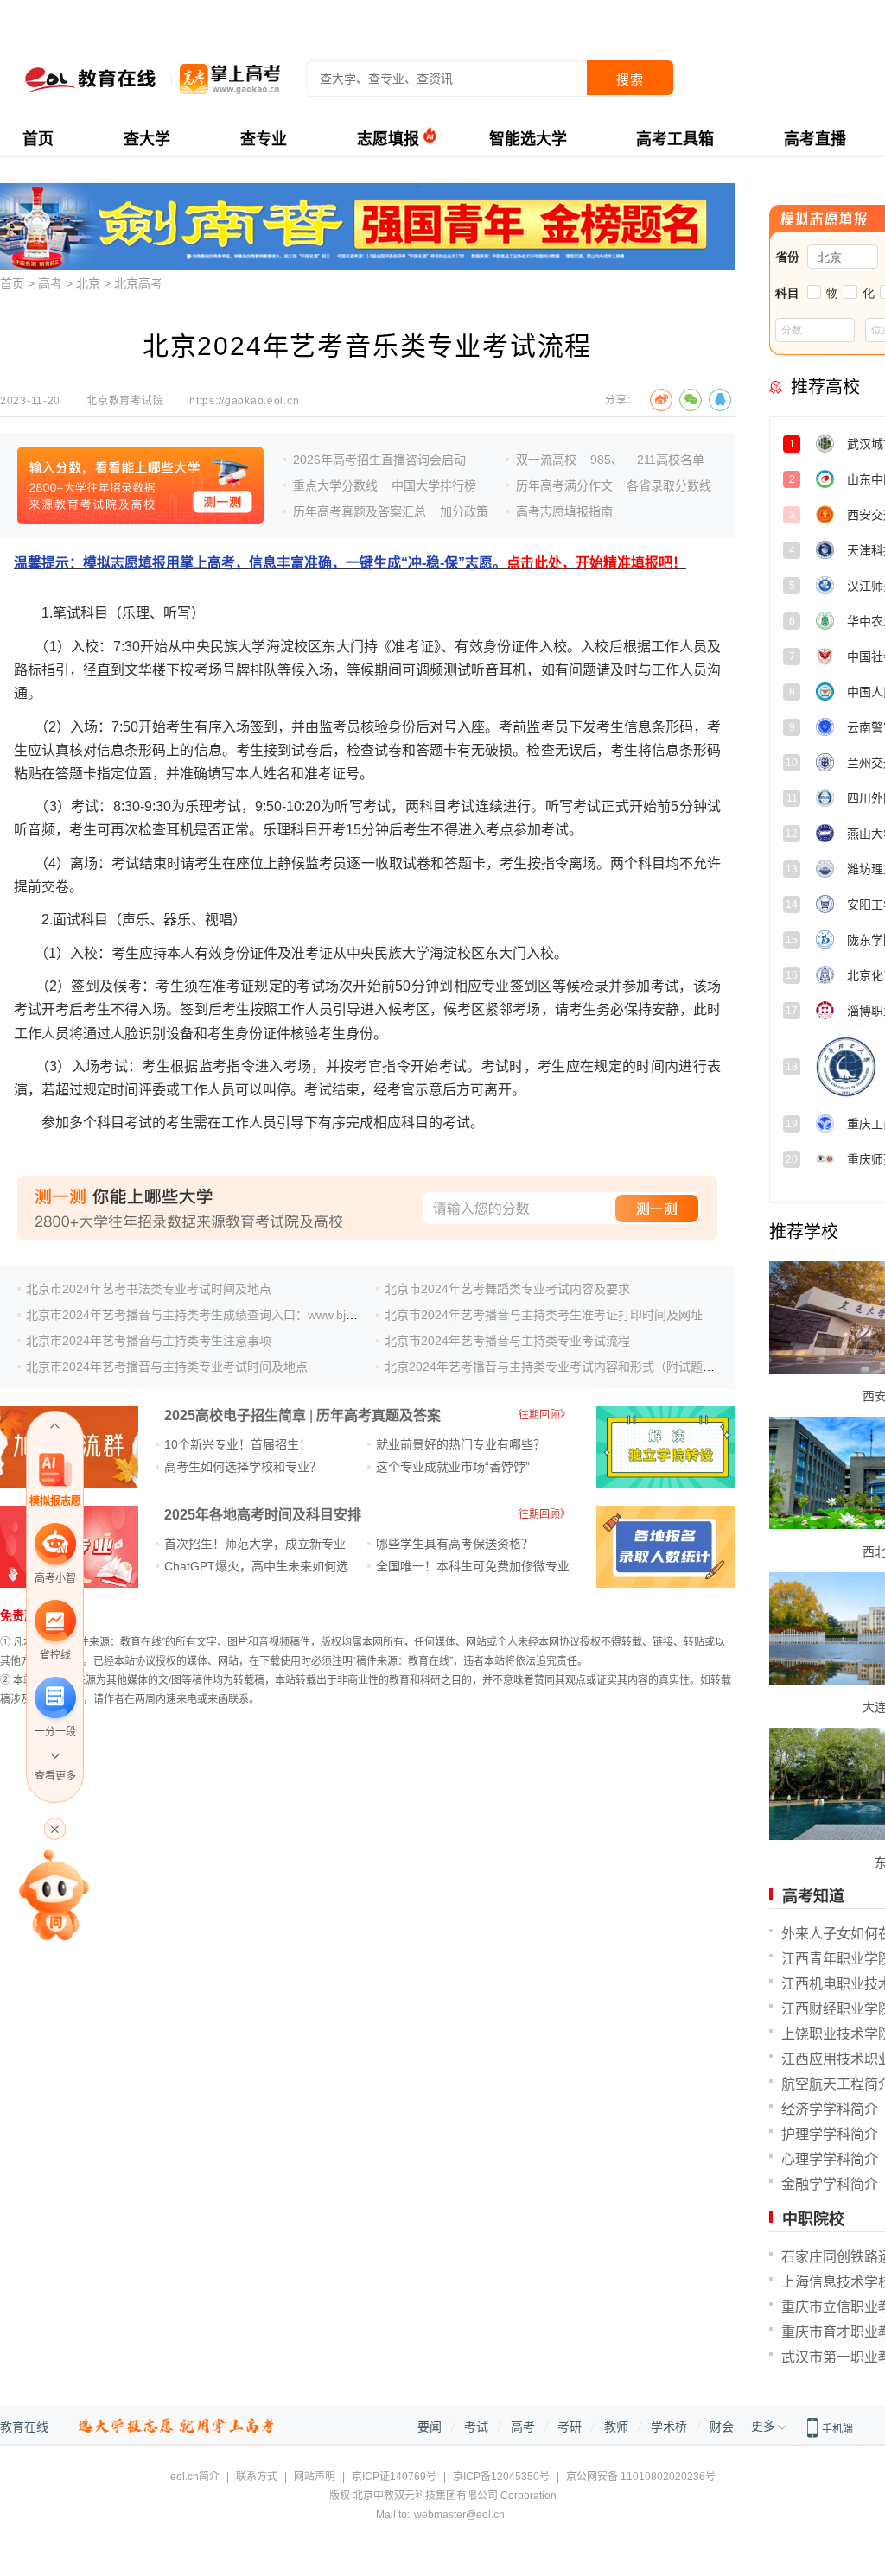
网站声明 (315, 2477)
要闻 (430, 2427)
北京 (88, 283)
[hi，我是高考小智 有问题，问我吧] (55, 1894)
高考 (50, 283)
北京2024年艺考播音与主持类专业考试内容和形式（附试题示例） (562, 1367)
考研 (570, 2427)
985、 (607, 460)
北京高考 (138, 283)
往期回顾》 (544, 1415)
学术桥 (669, 2427)
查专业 (264, 139)
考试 (476, 2427)
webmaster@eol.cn (459, 2515)
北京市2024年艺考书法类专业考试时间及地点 (149, 1289)
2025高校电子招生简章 (235, 1415)
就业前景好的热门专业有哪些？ (461, 1444)
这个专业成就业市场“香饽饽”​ (453, 1467)
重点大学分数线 (335, 485)
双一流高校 (546, 460)
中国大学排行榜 (434, 485)
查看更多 (55, 1776)
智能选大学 (528, 139)
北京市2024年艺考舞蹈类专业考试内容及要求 (507, 1289)
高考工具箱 (675, 139)
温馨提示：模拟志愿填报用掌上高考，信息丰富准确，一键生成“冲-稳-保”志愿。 (350, 563)
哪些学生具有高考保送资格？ (455, 1544)
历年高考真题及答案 (379, 1415)
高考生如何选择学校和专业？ (243, 1467)
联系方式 (257, 2477)
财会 (722, 2427)
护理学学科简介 (830, 2134)
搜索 (630, 79)
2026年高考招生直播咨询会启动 (379, 460)
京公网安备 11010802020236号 (641, 2477)
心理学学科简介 (830, 2159)
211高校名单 (671, 460)
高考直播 (815, 139)
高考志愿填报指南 (564, 511)
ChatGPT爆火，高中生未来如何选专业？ (274, 1566)
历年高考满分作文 (564, 485)
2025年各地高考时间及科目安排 (263, 1515)
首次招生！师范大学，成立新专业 (255, 1544)
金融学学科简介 (830, 2184)
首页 (38, 139)
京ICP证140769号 (394, 2477)
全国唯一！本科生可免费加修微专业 (473, 1566)
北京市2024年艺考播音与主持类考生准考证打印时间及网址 (544, 1315)
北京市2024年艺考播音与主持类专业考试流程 (507, 1341)
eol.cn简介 (195, 2477)
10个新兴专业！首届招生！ (238, 1444)
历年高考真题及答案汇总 (360, 511)
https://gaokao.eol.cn (244, 401)
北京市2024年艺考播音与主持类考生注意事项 (149, 1341)
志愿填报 (388, 139)
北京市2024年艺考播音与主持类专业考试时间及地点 (167, 1367)
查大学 (147, 139)
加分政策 (464, 511)
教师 (616, 2427)
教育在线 (24, 2427)
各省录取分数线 (669, 485)
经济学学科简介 (830, 2109)
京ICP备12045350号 (501, 2477)
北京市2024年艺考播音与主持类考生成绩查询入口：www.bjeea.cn (204, 1315)
